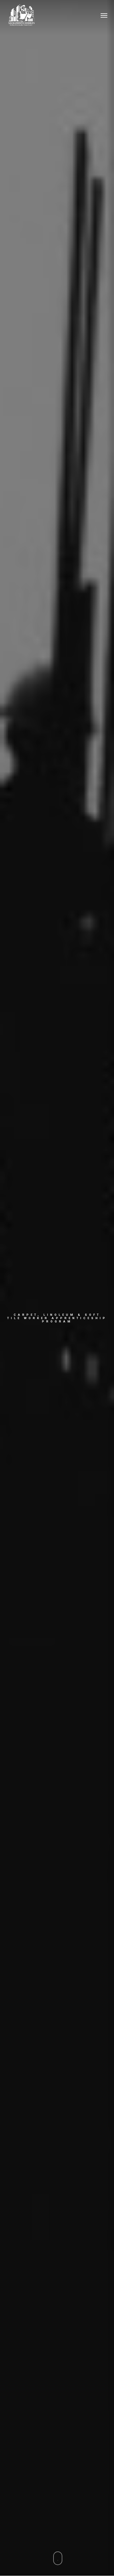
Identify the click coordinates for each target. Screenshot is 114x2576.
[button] (104, 15)
